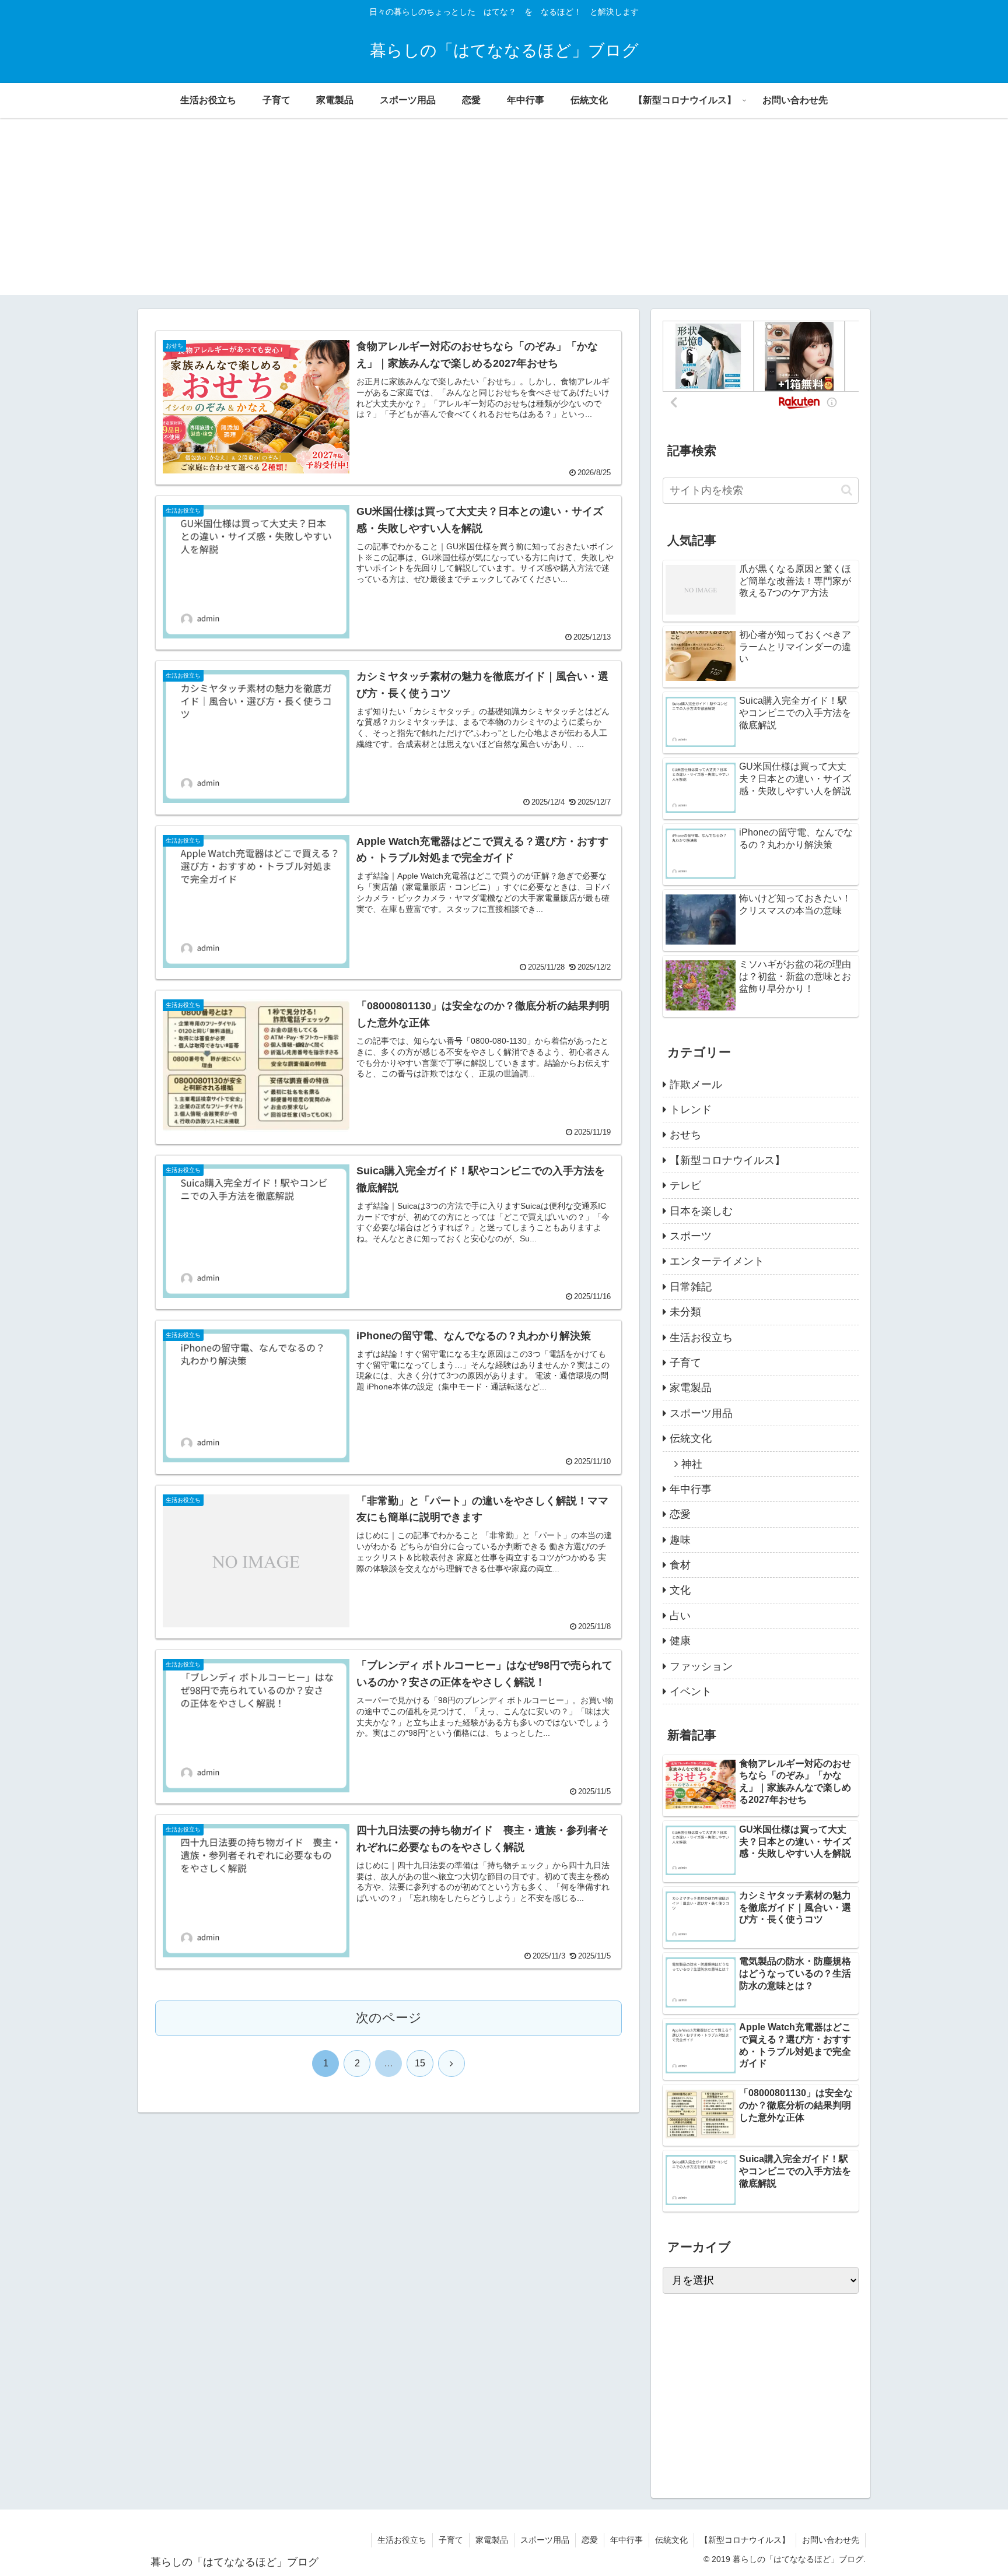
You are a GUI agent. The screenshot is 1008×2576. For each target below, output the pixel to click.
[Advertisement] (504, 213)
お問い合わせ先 (831, 2540)
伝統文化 (671, 2540)
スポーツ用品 (545, 2540)
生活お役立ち (402, 2540)
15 (420, 2063)
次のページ (389, 2018)
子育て (451, 2540)
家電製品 (492, 2540)
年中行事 (626, 2540)
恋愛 (590, 2540)
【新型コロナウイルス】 (745, 2540)
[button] (847, 490)
